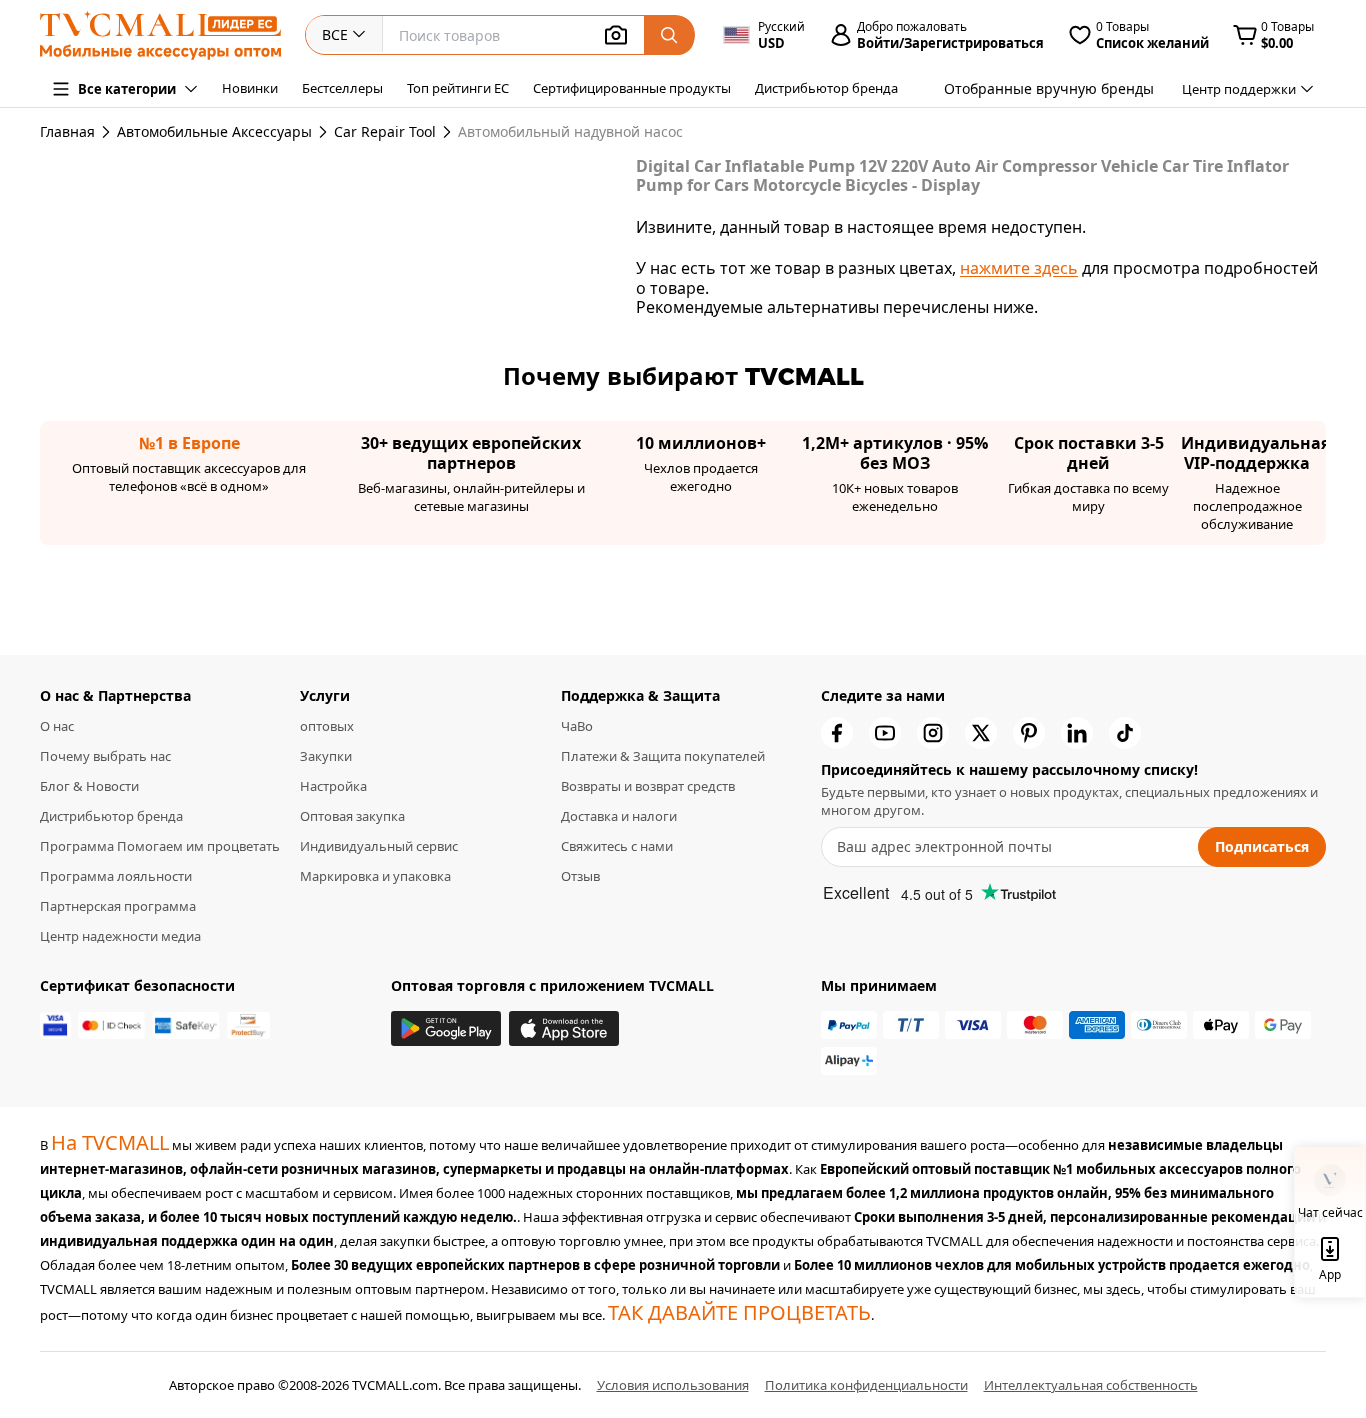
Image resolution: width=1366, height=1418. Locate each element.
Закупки (326, 756)
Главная (67, 131)
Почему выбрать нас (105, 756)
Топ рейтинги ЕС (458, 88)
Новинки (250, 88)
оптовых (327, 726)
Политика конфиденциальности (866, 1385)
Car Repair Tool (385, 132)
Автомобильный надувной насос (531, 132)
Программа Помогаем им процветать (160, 846)
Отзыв (580, 876)
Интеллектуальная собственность (1091, 1385)
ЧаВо (577, 726)
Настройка (333, 786)
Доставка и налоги (619, 816)
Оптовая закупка (352, 816)
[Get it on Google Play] (446, 1028)
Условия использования (673, 1385)
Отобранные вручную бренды (1049, 88)
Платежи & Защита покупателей (663, 756)
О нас (57, 726)
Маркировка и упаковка (375, 876)
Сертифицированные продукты (632, 88)
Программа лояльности (116, 876)
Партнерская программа (118, 906)
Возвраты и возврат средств (648, 786)
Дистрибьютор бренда (826, 88)
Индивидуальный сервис (379, 846)
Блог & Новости (89, 786)
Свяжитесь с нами (617, 846)
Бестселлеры (342, 88)
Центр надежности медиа (120, 936)
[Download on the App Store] (564, 1028)
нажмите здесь (1019, 268)
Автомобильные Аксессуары (214, 132)
